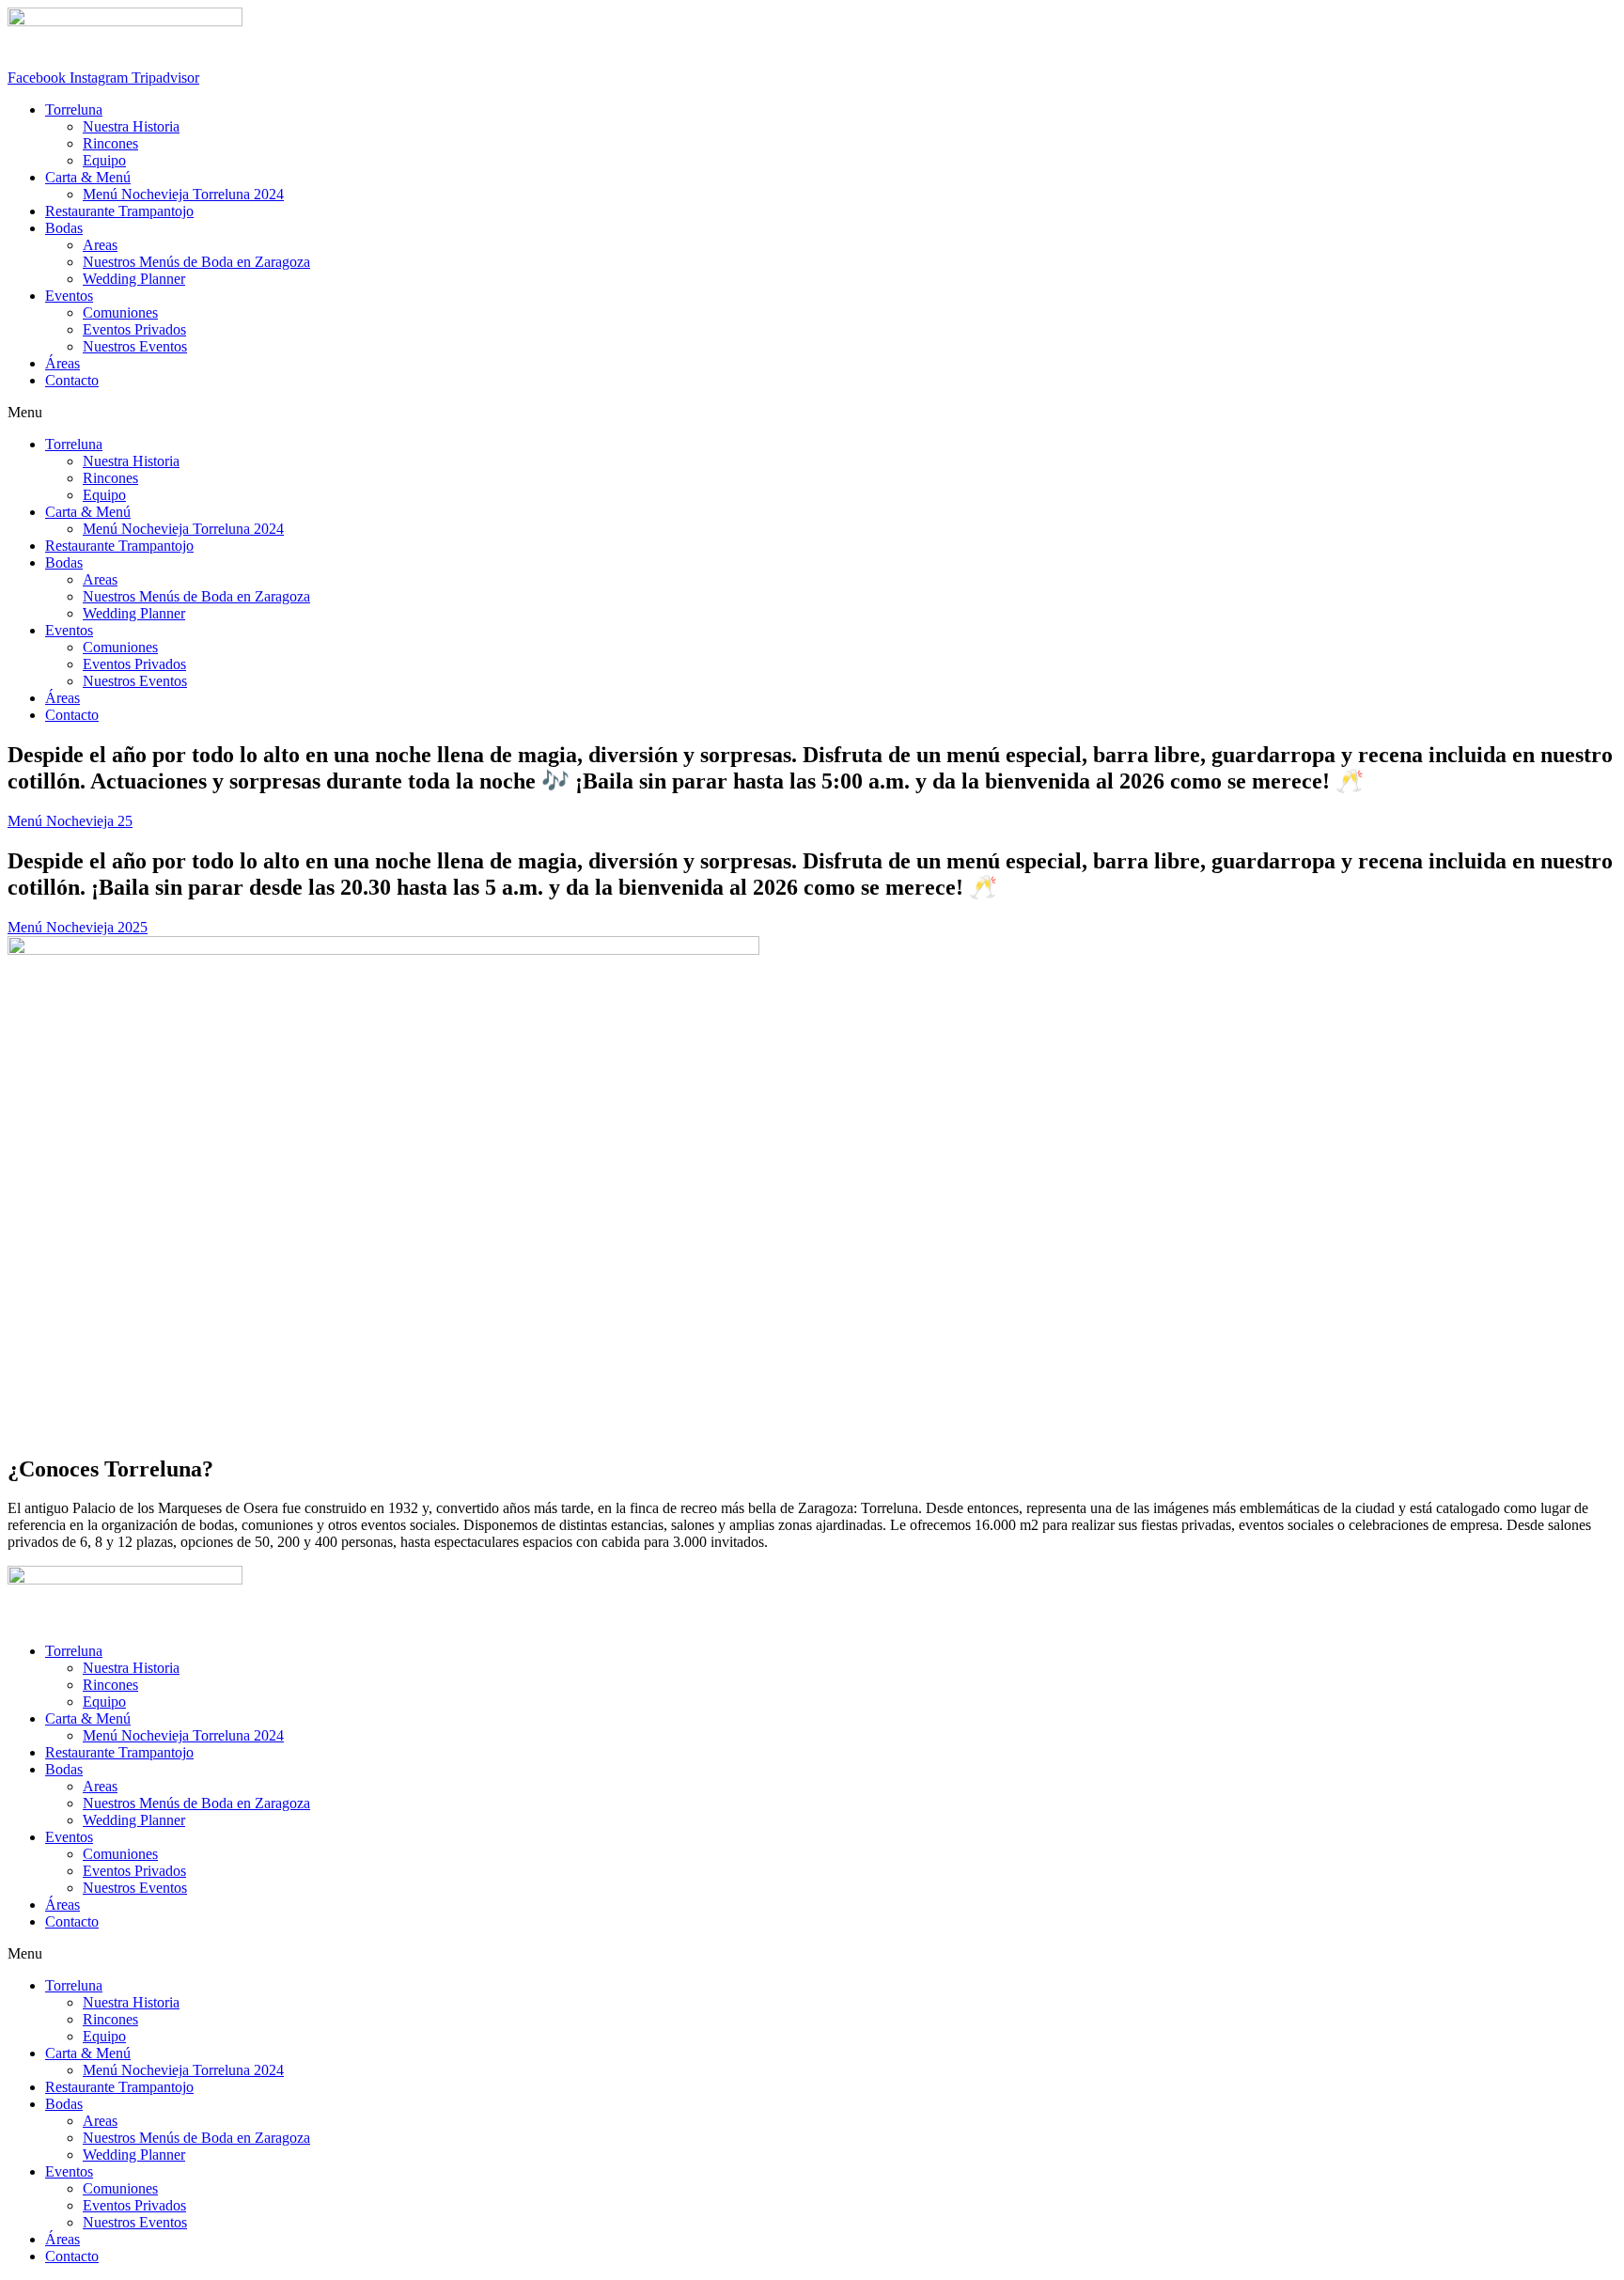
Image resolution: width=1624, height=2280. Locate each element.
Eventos (69, 296)
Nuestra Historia (131, 126)
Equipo (104, 160)
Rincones (110, 143)
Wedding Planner (134, 279)
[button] (812, 413)
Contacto (72, 380)
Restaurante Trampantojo (119, 211)
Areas (100, 245)
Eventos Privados (134, 329)
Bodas (64, 228)
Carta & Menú (88, 177)
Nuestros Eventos (135, 346)
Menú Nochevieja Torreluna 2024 (183, 194)
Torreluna (74, 109)
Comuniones (120, 312)
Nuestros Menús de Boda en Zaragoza (196, 262)
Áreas (62, 363)
